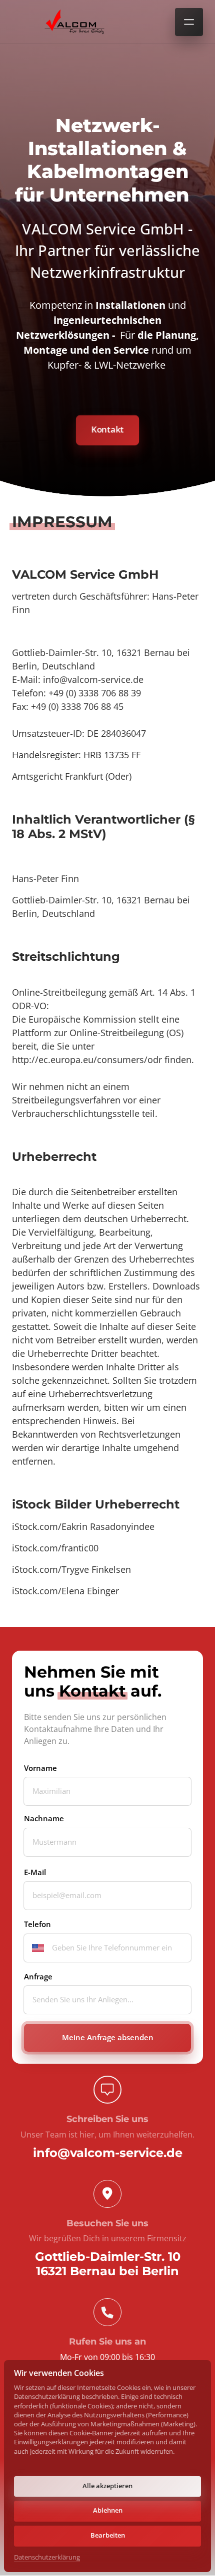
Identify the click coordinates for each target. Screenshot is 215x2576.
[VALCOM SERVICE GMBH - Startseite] (74, 22)
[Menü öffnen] (189, 22)
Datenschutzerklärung (47, 2558)
